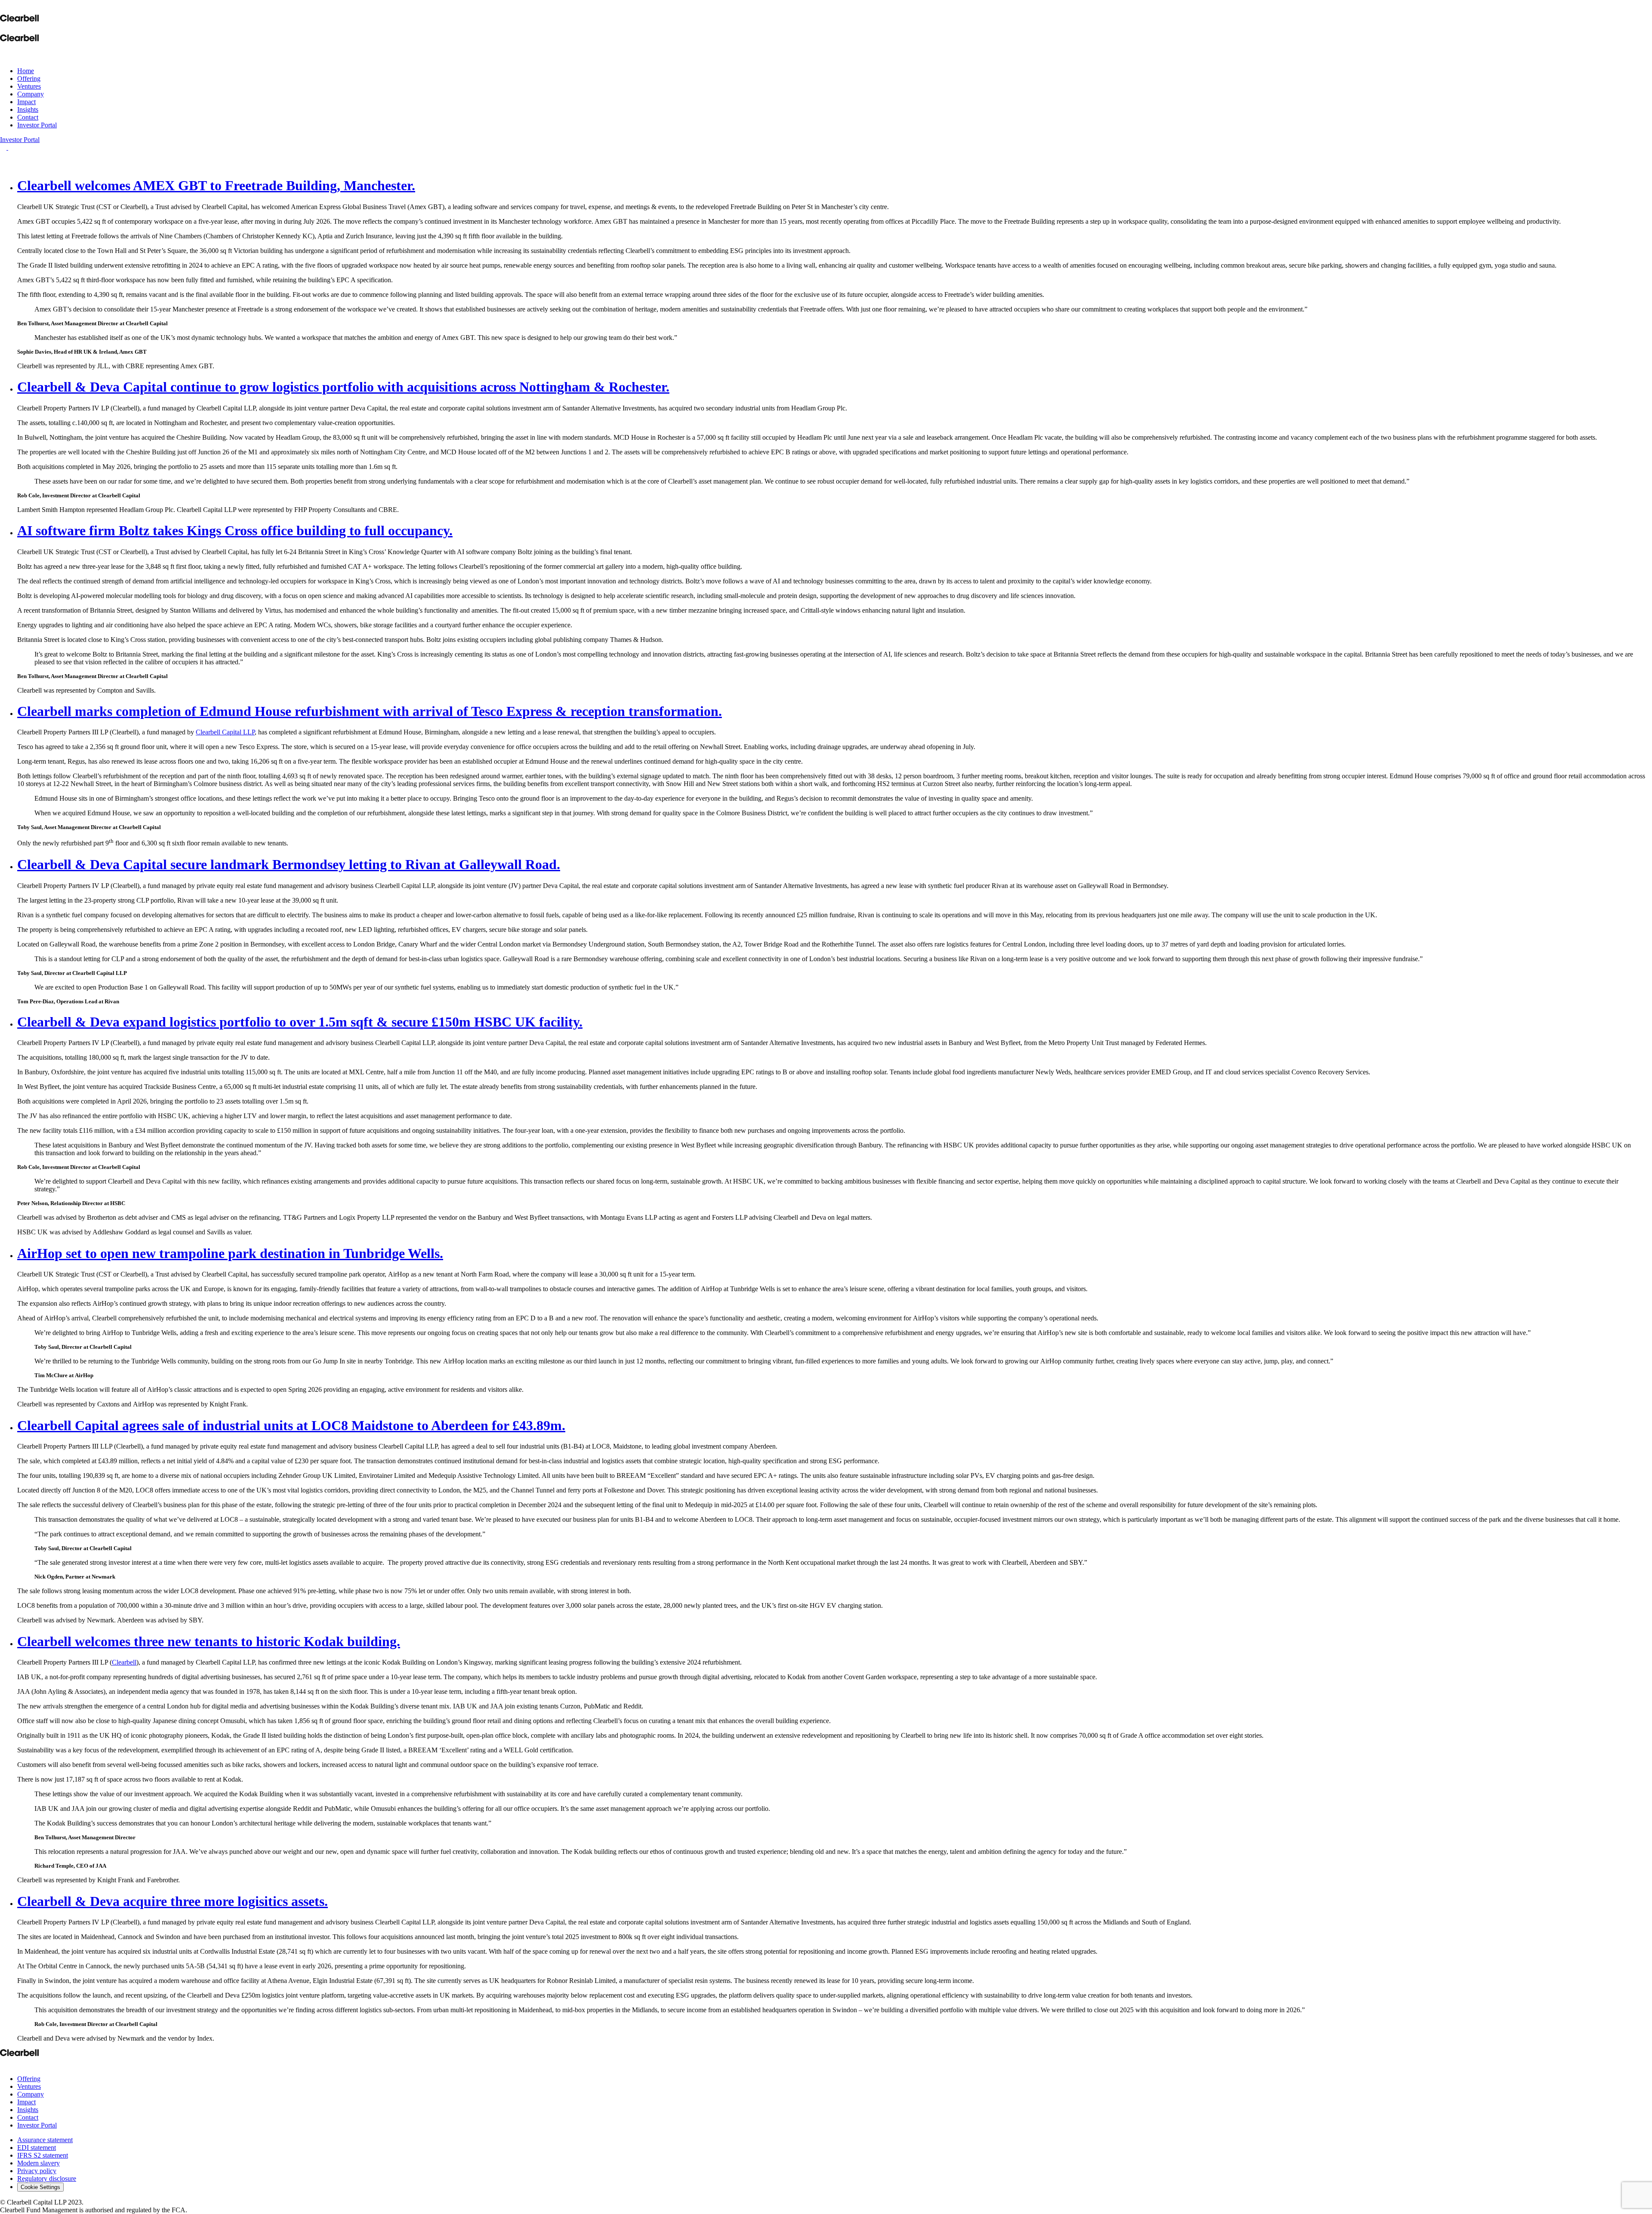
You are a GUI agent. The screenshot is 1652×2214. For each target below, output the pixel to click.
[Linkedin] (4, 2064)
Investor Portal (37, 125)
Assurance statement (45, 2140)
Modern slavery (39, 2163)
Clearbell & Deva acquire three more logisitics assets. (173, 1901)
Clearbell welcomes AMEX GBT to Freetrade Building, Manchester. (216, 185)
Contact (28, 117)
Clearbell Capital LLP (225, 732)
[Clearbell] (19, 17)
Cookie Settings (40, 2187)
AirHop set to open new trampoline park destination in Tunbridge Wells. (230, 1253)
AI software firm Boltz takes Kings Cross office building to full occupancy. (235, 530)
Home (26, 71)
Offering (29, 79)
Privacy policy (37, 2171)
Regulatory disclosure (47, 2179)
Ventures (29, 86)
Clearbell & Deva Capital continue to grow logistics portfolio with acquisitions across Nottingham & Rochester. (343, 387)
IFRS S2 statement (43, 2155)
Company (31, 94)
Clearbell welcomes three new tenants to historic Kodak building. (209, 1641)
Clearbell (124, 1662)
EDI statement (37, 2148)
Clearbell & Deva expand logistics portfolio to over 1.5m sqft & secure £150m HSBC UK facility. (300, 1022)
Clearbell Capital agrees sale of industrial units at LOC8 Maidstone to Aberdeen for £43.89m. (291, 1425)
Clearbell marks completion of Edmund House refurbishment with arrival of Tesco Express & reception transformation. (370, 711)
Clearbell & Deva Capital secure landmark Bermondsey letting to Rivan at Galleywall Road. (289, 864)
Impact (26, 102)
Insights (28, 109)
